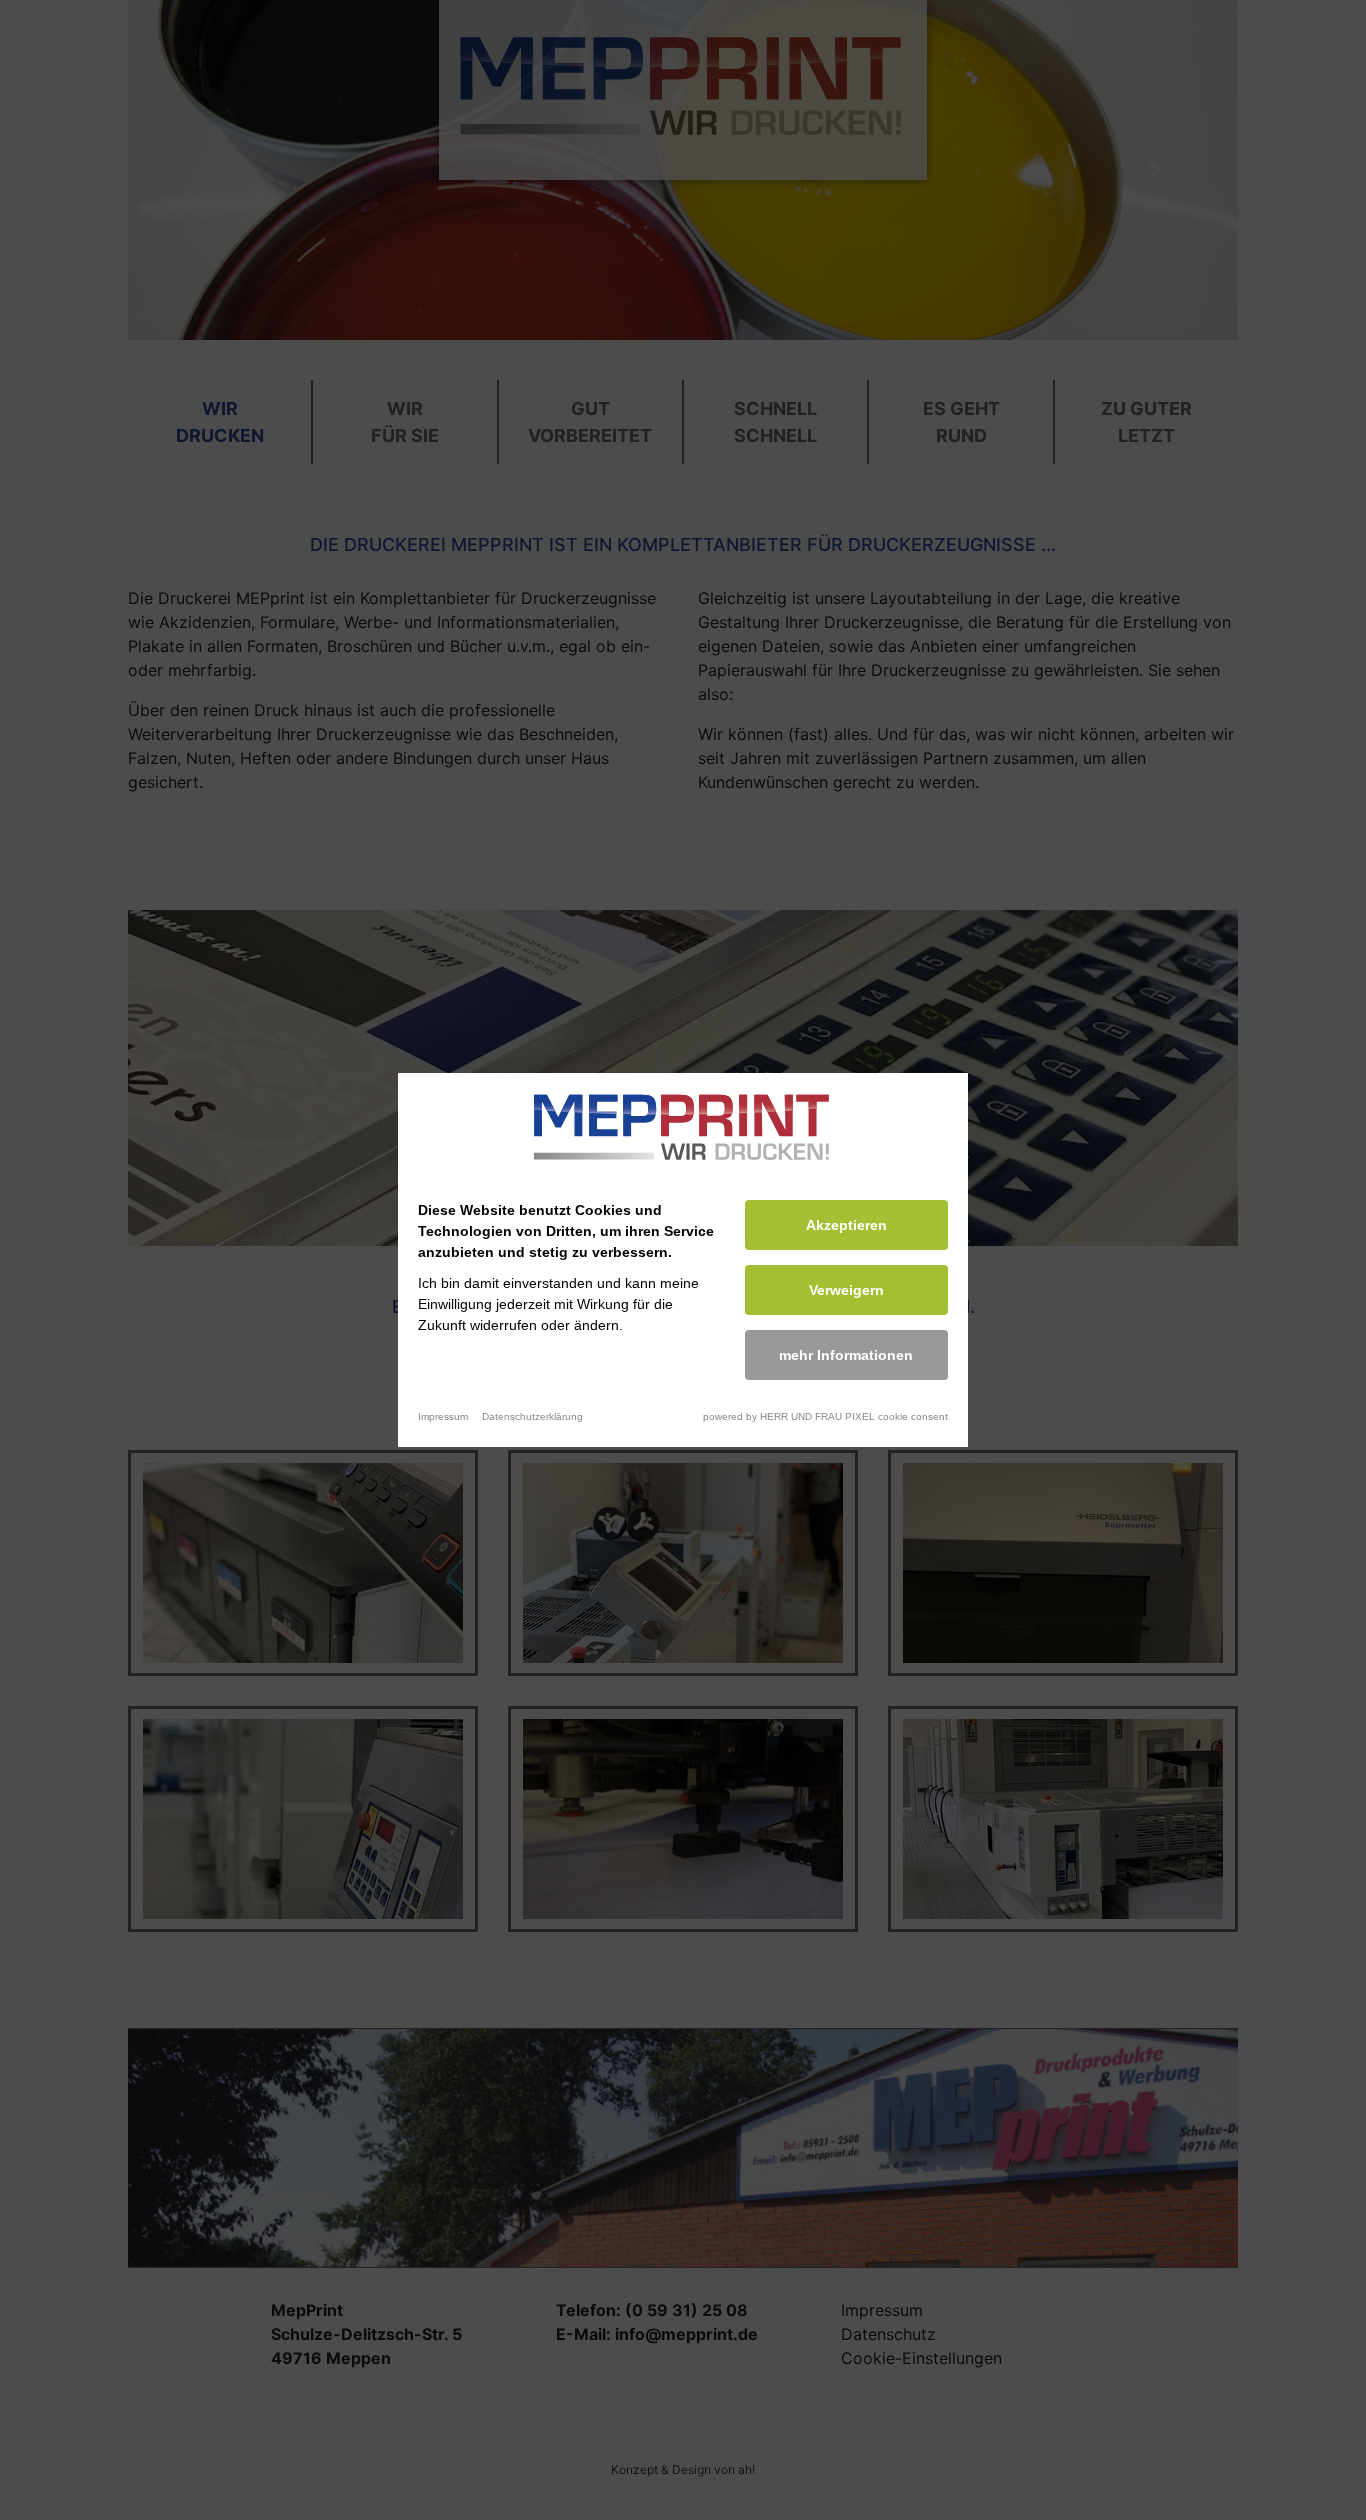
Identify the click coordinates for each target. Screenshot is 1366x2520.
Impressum (443, 1416)
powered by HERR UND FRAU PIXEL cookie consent (825, 1416)
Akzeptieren (846, 1225)
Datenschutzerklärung (532, 1416)
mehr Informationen (846, 1355)
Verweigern (846, 1290)
